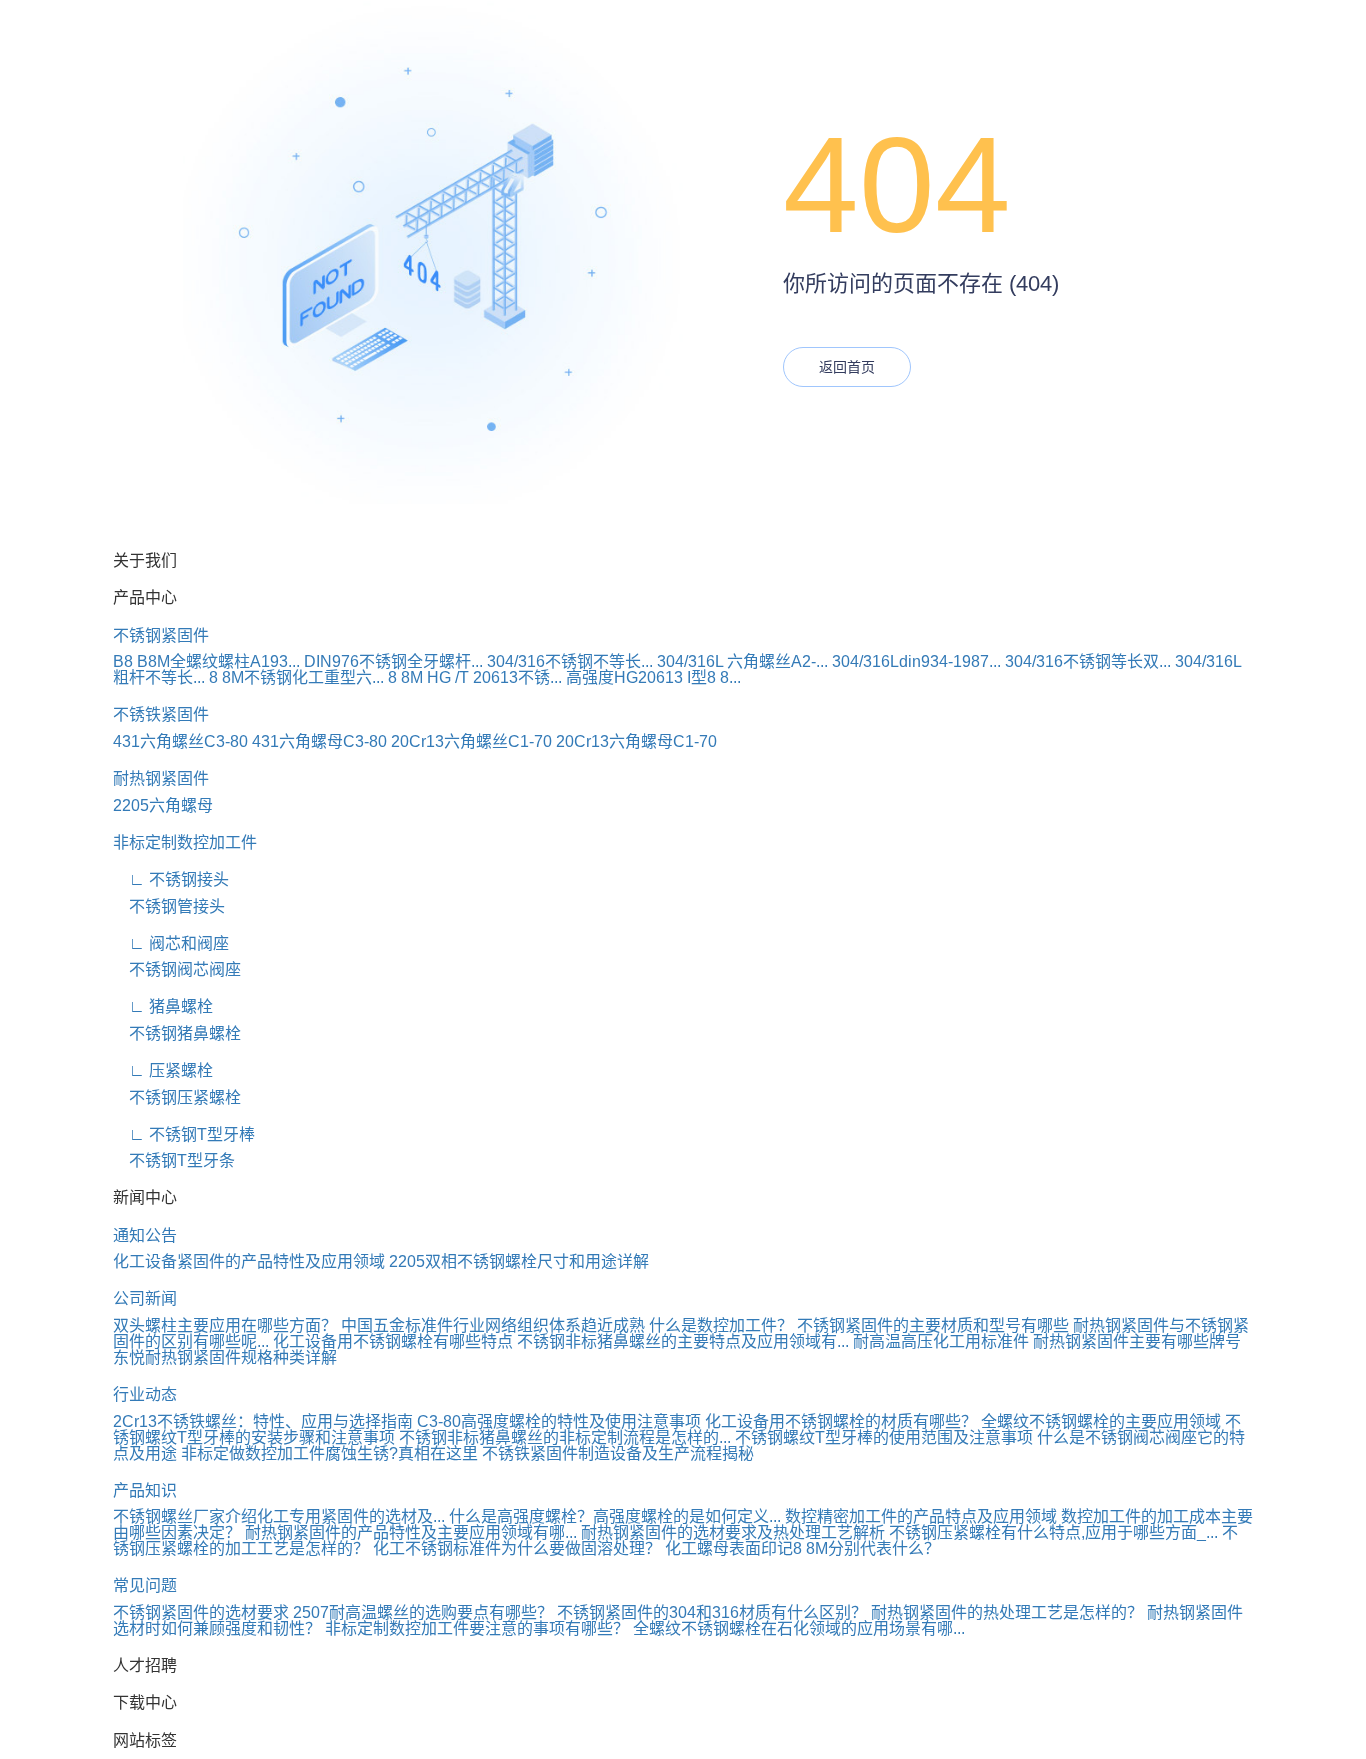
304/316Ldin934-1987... (916, 661)
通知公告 (145, 1235)
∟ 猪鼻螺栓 (163, 1006)
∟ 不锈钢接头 (171, 879)
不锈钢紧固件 (161, 635)
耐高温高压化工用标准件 (941, 1341)
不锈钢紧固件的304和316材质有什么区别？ (712, 1612)
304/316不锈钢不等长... (570, 661)
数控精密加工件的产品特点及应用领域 (921, 1516)
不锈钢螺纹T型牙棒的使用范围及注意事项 (884, 1437)
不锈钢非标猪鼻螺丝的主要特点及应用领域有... (683, 1341)
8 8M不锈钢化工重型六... (296, 677)
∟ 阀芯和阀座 (171, 943)
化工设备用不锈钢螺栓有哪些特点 (393, 1341)
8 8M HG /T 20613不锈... (475, 677)
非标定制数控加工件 (185, 842)
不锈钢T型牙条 (174, 1160)
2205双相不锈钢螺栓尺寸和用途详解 (519, 1261)
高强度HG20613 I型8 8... (653, 677)
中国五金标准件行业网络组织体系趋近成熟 (493, 1325)
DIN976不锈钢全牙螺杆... (393, 661)
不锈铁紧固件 (161, 714)
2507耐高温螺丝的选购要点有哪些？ (423, 1612)
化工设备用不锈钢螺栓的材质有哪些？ (841, 1421)
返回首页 (847, 367)
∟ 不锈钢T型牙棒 (184, 1134)
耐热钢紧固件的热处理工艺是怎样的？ (1007, 1612)
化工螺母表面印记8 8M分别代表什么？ (802, 1548)
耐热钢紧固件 (161, 778)
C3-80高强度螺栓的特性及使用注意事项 (559, 1421)
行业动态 (145, 1394)
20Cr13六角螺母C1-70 (636, 741)
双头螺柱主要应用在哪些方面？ (225, 1325)
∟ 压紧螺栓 (163, 1070)
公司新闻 (145, 1298)
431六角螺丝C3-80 (180, 741)
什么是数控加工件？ (721, 1325)
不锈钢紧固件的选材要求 (201, 1612)
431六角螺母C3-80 (319, 741)
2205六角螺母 (163, 805)
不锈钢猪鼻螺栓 (177, 1033)
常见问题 (145, 1585)
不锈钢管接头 (169, 906)
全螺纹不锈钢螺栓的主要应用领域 (1101, 1421)
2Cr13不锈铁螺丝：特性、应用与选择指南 (263, 1421)
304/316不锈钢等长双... (1088, 661)
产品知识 (145, 1490)
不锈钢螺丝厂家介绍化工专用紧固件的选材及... (279, 1516)
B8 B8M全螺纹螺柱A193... (206, 661)
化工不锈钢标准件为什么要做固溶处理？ (517, 1548)
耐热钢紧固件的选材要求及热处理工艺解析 (733, 1532)
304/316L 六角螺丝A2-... (742, 661)
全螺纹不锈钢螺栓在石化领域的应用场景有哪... (799, 1628)
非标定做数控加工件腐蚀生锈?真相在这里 (329, 1453)
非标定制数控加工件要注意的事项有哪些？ (477, 1628)
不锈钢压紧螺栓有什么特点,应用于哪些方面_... (1053, 1532)
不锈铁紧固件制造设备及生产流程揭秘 (618, 1453)
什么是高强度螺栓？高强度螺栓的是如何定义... (615, 1516)
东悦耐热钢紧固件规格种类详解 (225, 1357)
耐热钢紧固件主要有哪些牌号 (1137, 1341)
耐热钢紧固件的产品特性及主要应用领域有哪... (411, 1532)
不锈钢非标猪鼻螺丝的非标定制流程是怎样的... (565, 1437)
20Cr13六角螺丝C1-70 (471, 741)
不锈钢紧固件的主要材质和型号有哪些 (933, 1325)
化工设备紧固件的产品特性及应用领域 (249, 1261)
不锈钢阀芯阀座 (177, 969)
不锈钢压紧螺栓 (177, 1097)
